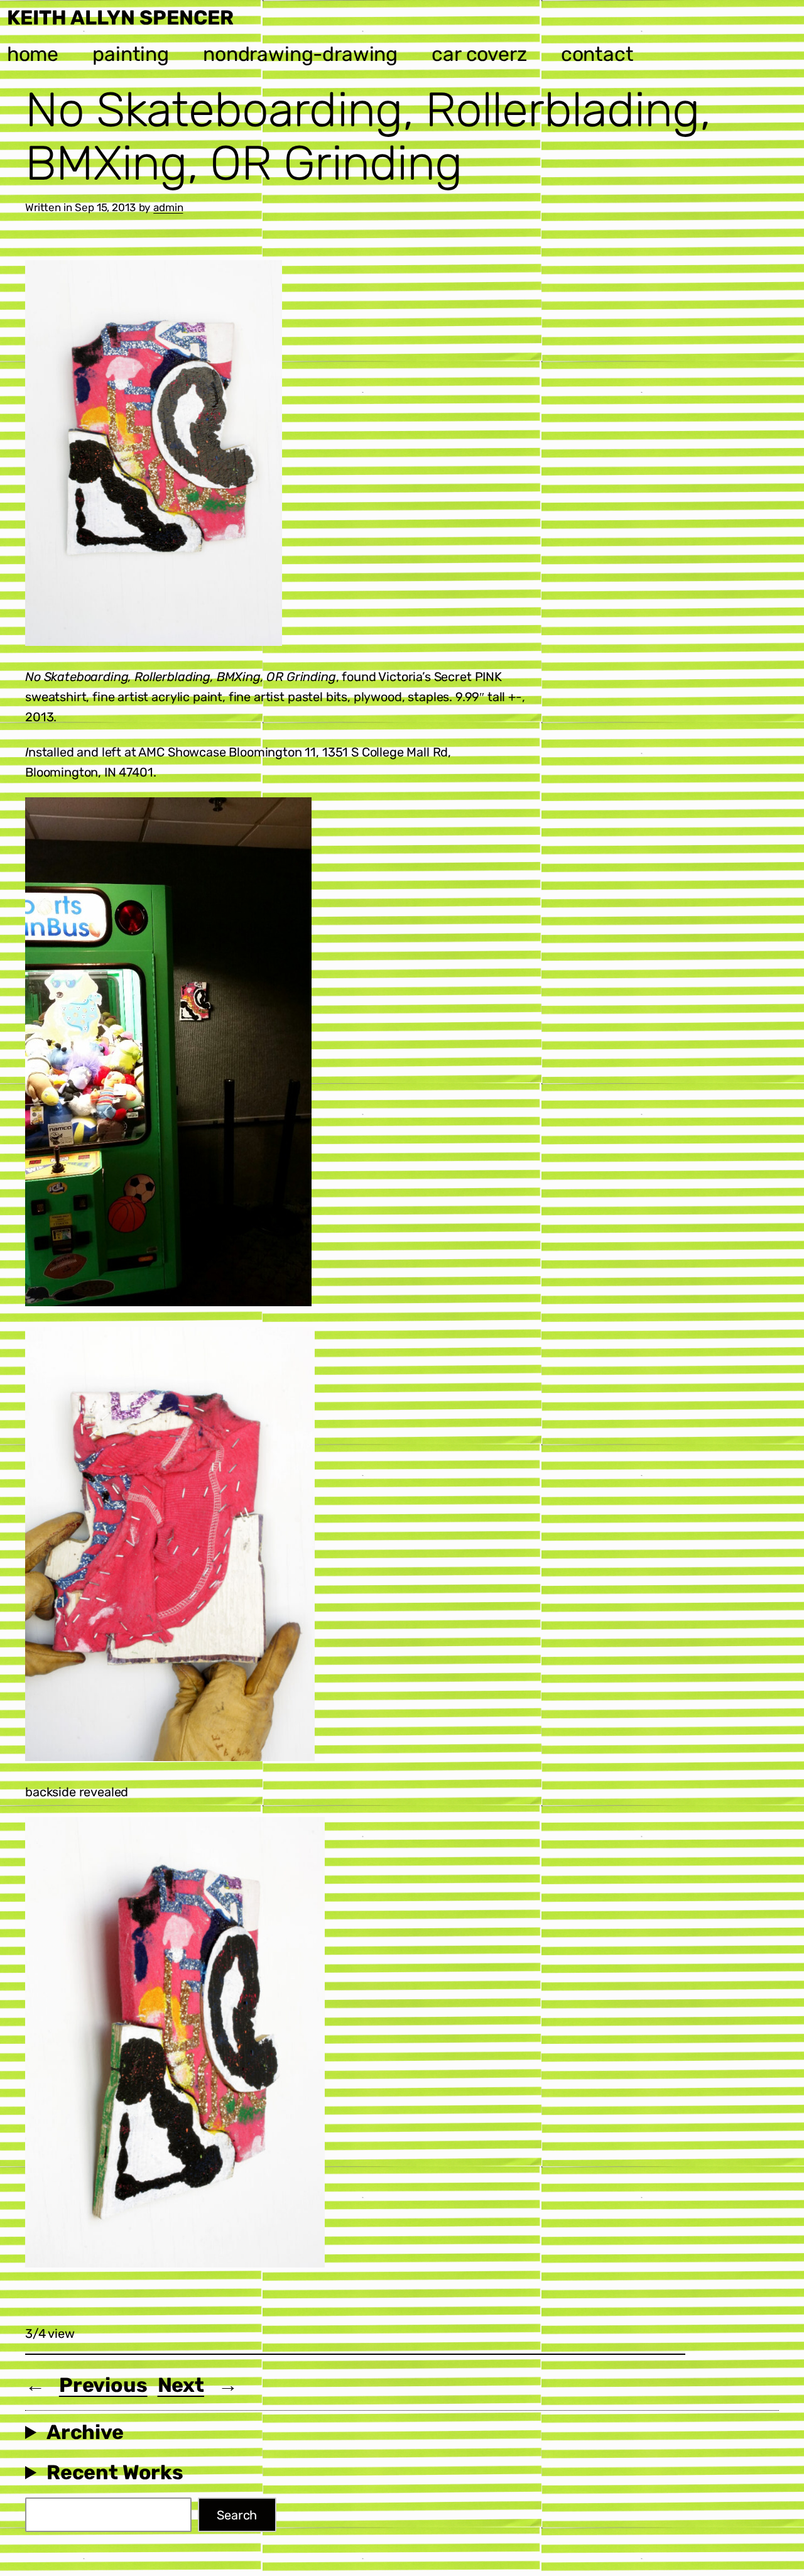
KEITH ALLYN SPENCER (120, 18)
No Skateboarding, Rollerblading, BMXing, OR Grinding (368, 137)
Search (237, 2515)
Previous (103, 2385)
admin (168, 207)
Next (181, 2385)
